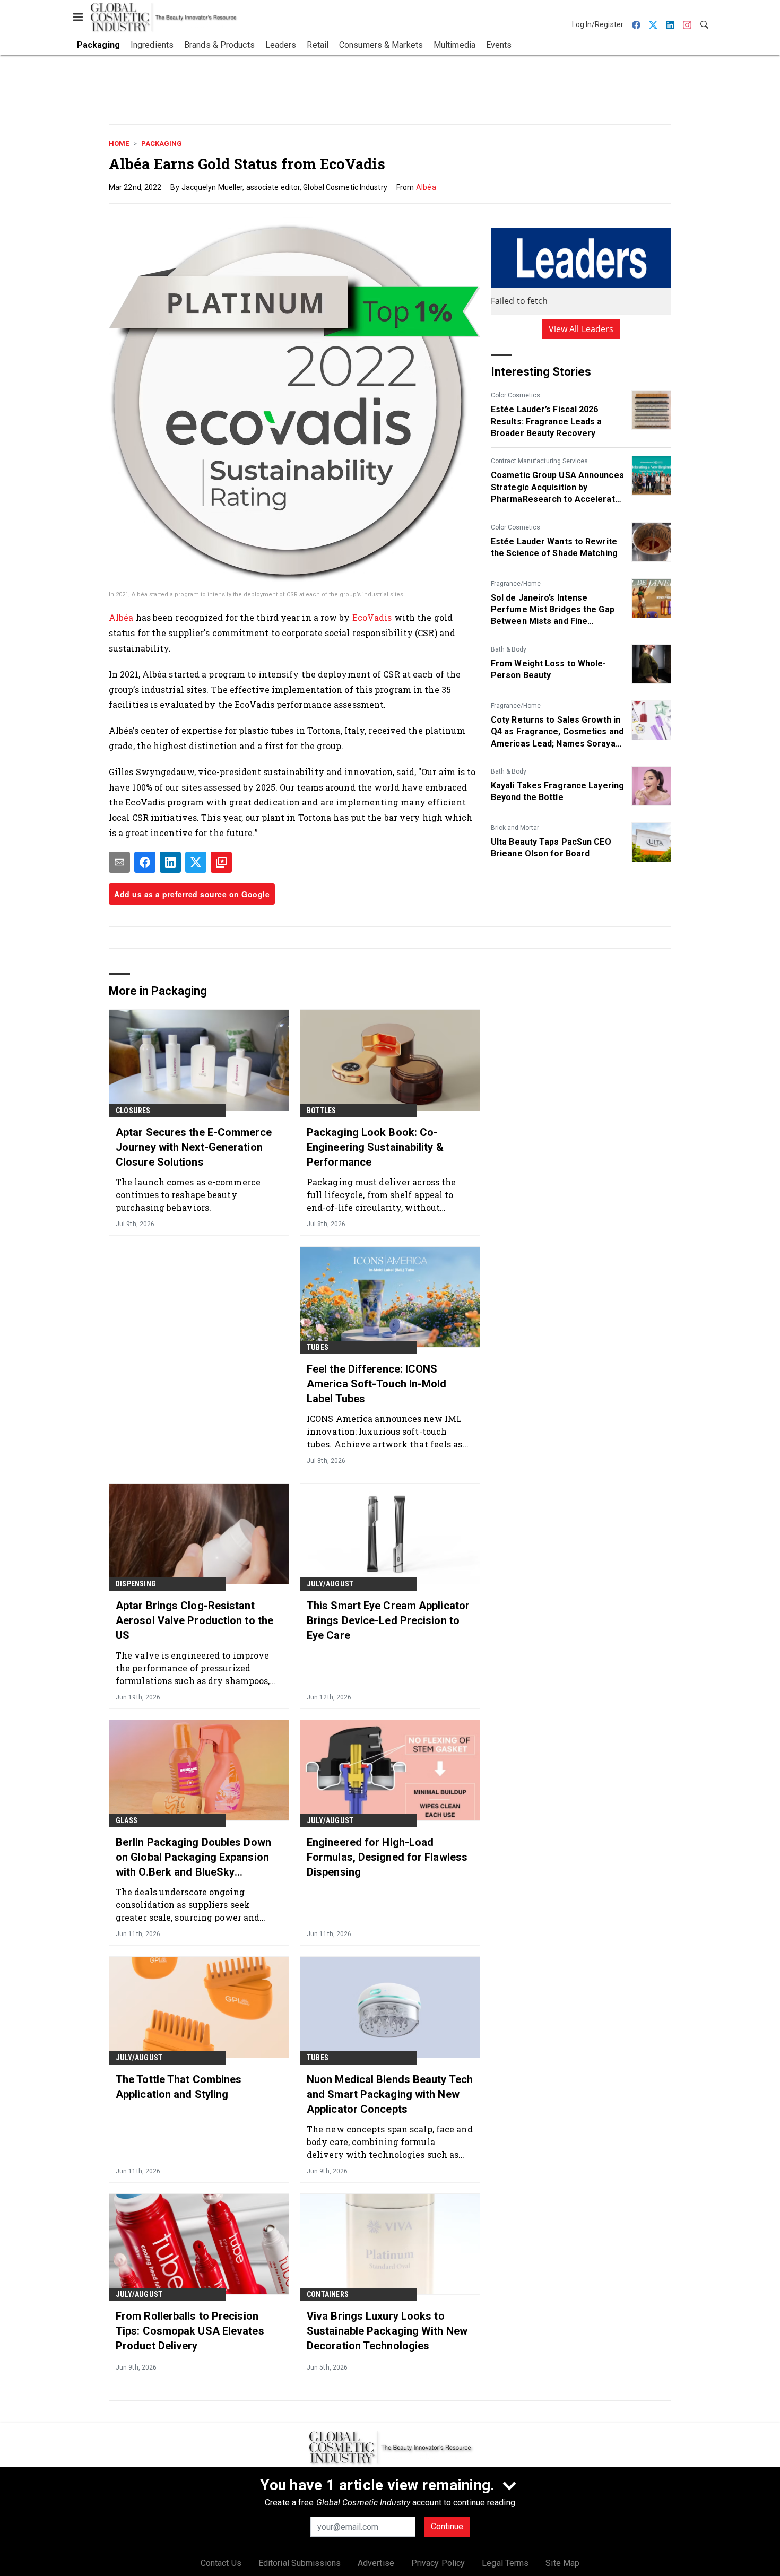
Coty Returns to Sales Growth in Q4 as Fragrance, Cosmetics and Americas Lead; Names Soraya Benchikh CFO (557, 732)
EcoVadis (372, 617)
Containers (328, 2294)
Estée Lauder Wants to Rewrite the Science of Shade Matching (554, 547)
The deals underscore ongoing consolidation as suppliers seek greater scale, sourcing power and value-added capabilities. (188, 1905)
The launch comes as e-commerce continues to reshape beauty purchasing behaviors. (188, 1195)
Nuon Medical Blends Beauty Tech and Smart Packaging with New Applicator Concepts (390, 2094)
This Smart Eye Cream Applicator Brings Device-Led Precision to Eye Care (388, 1620)
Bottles (321, 1111)
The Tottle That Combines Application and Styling (179, 2087)
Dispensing (136, 1584)
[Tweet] (196, 862)
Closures (133, 1111)
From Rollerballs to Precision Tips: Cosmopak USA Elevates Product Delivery (190, 2331)
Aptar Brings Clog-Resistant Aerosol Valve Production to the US (194, 1620)
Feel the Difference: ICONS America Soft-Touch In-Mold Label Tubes (377, 1384)
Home (119, 144)
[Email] (119, 862)
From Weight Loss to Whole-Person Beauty (549, 669)
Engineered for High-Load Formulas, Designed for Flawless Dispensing (387, 1857)
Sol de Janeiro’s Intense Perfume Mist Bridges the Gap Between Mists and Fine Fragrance (553, 610)
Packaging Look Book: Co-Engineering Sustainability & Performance (375, 1147)
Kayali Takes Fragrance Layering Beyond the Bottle (557, 791)
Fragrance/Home (516, 584)
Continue (447, 2526)
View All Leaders (581, 329)
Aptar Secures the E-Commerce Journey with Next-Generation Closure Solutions (194, 1147)
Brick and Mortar (515, 828)
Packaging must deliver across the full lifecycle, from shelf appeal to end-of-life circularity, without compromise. (381, 1195)
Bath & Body (509, 649)
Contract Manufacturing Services (539, 461)
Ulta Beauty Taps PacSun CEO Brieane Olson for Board (551, 848)
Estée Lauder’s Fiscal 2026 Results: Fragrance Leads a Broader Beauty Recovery (547, 421)
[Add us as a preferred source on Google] (221, 862)
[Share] (145, 862)
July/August (330, 1584)
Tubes (318, 1347)
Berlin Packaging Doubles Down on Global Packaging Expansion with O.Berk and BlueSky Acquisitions (193, 1858)
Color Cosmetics (515, 395)
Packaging (162, 144)
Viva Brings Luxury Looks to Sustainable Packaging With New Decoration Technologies (387, 2331)
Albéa (426, 187)
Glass (127, 1820)
